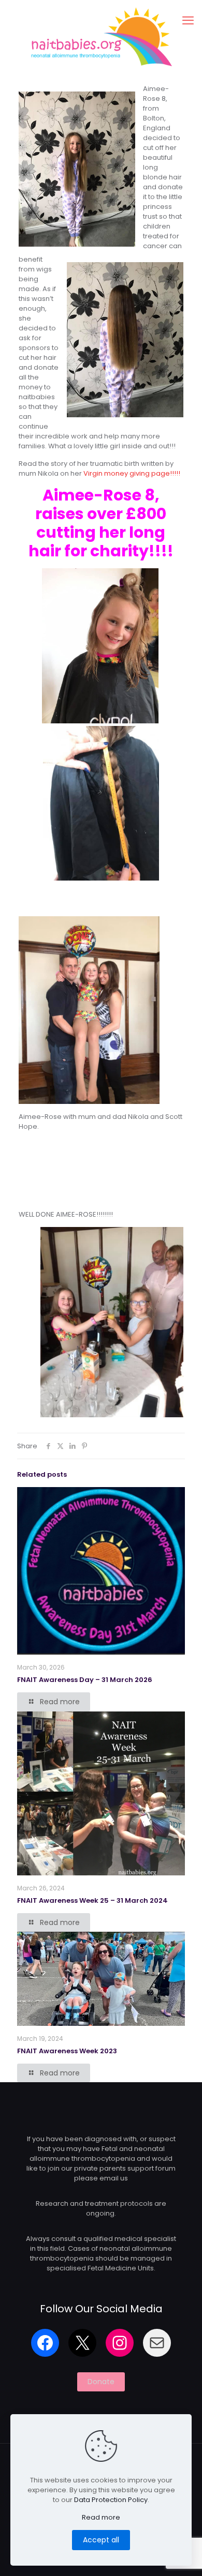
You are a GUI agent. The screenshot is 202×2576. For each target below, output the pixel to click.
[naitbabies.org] (101, 36)
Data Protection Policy (111, 2500)
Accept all (101, 2540)
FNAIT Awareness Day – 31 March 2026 (85, 1680)
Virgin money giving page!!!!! (132, 473)
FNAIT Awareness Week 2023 (67, 2051)
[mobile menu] (188, 21)
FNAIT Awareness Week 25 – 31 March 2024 (92, 1900)
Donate (101, 2382)
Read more (101, 2517)
